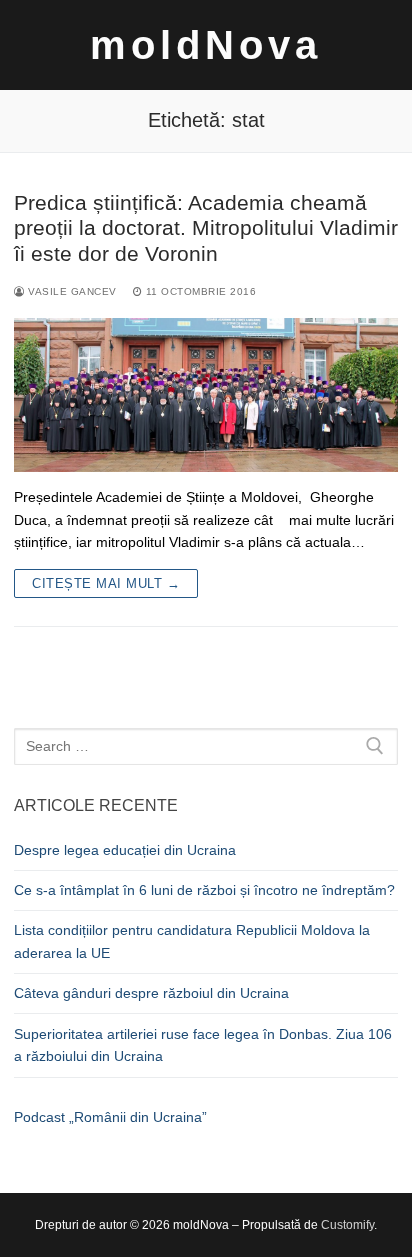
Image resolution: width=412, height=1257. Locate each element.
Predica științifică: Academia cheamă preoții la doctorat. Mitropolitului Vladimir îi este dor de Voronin (206, 228)
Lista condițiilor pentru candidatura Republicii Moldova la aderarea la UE (192, 941)
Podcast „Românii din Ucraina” (110, 1117)
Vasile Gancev (71, 291)
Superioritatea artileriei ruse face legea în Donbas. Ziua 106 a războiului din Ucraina (203, 1045)
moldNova (206, 45)
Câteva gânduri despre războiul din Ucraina (151, 993)
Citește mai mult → (106, 583)
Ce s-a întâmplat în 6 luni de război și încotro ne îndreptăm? (204, 890)
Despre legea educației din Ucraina (125, 850)
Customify (347, 1225)
